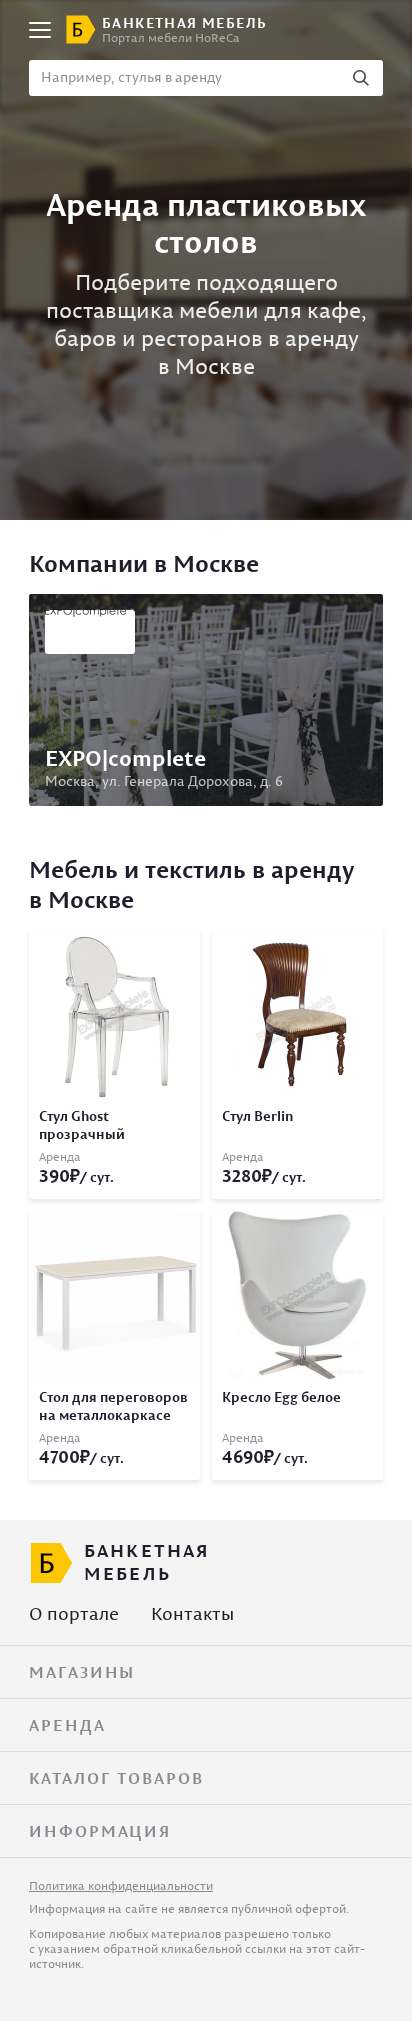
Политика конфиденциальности (121, 1885)
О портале (74, 1613)
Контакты (192, 1613)
